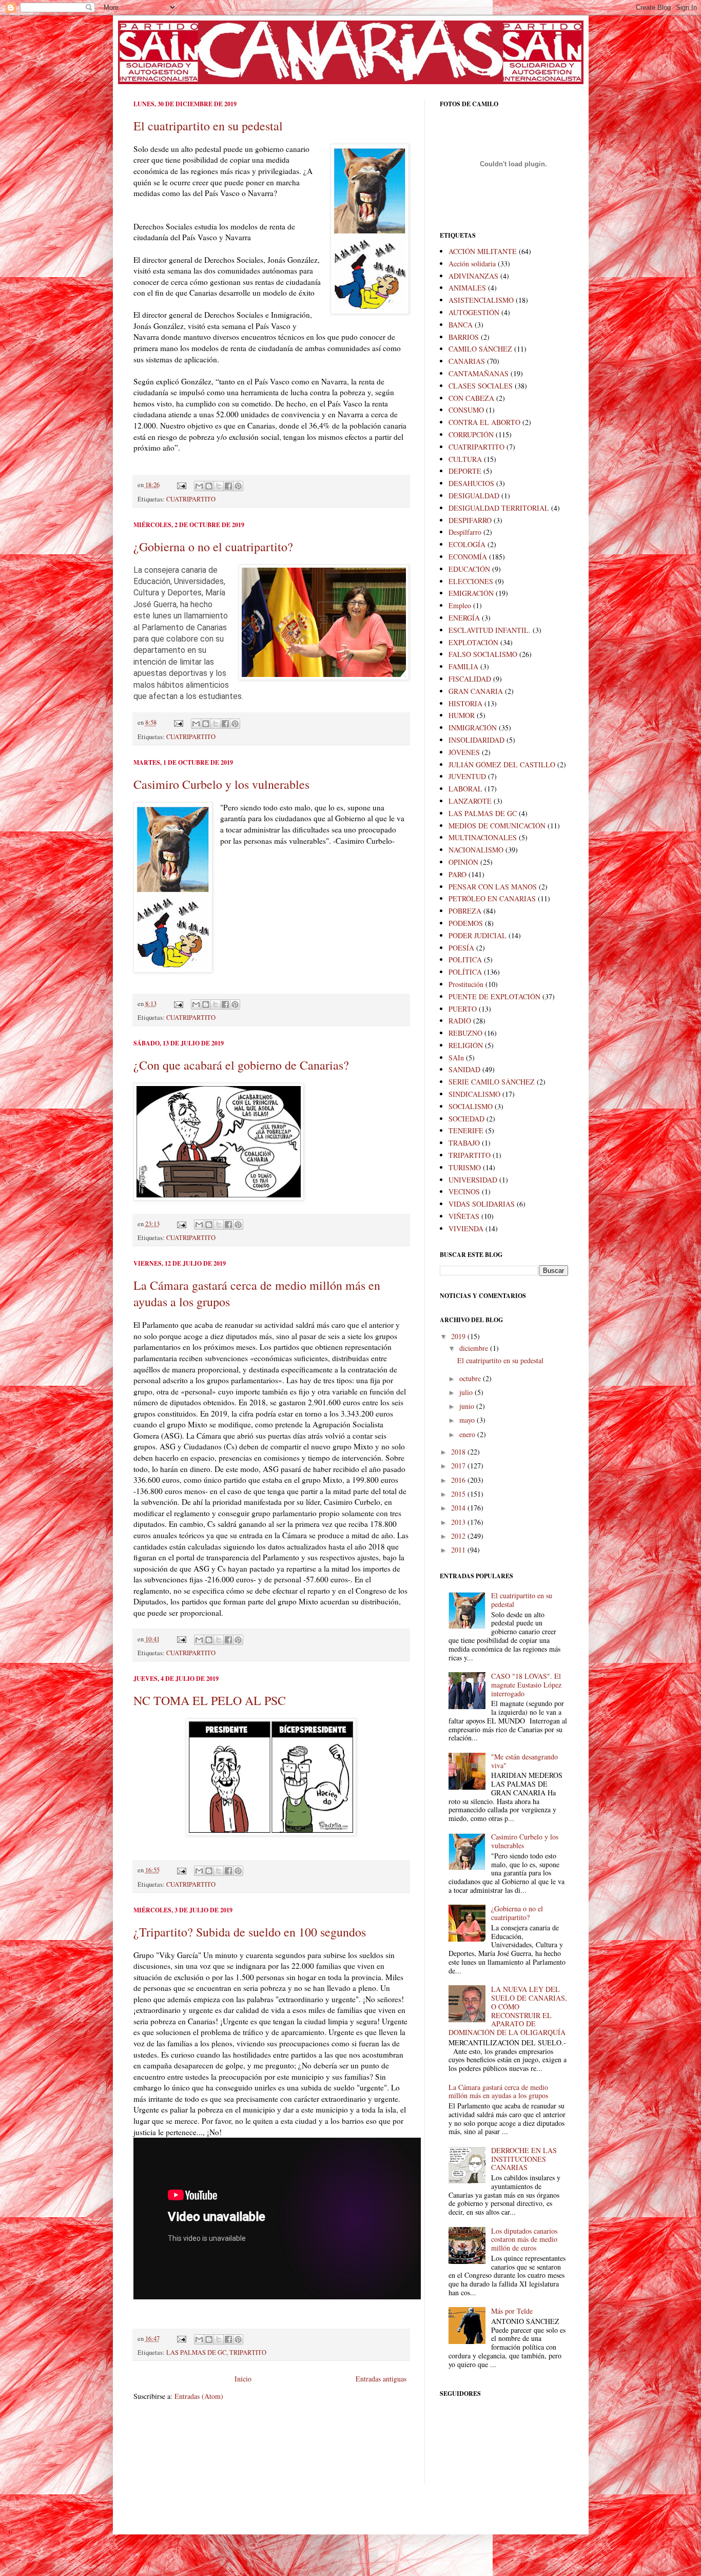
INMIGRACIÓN (473, 728)
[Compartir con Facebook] (228, 486)
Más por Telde (512, 2311)
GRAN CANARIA (476, 691)
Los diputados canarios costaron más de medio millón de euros (524, 2240)
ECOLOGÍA (467, 544)
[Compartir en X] (219, 486)
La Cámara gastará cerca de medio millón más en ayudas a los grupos (498, 2091)
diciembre (475, 1348)
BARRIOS (464, 337)
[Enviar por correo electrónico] (199, 486)
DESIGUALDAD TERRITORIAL (499, 508)
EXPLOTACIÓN (473, 642)
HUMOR (462, 715)
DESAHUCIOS (471, 483)
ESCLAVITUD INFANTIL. (490, 630)
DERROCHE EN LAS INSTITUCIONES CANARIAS (524, 2159)
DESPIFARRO (470, 520)
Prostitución (466, 984)
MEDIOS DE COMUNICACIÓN (497, 826)
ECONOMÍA (468, 557)
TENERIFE (466, 1130)
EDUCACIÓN (469, 569)
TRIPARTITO (248, 2352)
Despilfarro (465, 532)
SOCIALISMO (471, 1106)
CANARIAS (467, 361)
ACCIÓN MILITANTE (483, 251)
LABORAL (465, 789)
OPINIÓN (463, 862)
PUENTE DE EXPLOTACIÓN (494, 996)
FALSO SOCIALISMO (483, 654)
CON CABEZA (471, 398)
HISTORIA (465, 703)
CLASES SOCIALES (481, 386)
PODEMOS (466, 923)
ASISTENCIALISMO (481, 300)
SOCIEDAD (466, 1119)
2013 (459, 1522)
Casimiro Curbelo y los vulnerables (221, 784)
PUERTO (463, 1009)
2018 (459, 1452)
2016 (459, 1480)
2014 (459, 1508)
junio (468, 1406)
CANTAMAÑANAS (479, 373)
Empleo (460, 605)
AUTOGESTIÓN (474, 312)
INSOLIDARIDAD (476, 740)
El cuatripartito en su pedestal (208, 126)
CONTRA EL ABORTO (484, 422)
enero (468, 1434)
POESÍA (461, 948)
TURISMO (465, 1167)
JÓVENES (464, 752)
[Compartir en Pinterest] (238, 486)
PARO (457, 874)
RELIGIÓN (466, 1045)
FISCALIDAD (470, 679)
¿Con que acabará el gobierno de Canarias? (241, 1065)
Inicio (243, 2379)
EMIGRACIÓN (471, 593)
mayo (468, 1420)
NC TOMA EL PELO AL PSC (210, 1700)
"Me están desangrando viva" (524, 1761)
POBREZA (465, 911)
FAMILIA (463, 666)
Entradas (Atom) (199, 2396)
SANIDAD (464, 1069)
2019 (459, 1336)
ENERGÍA (464, 618)
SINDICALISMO (474, 1094)
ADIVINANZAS (473, 276)
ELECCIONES (471, 581)
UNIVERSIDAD (473, 1180)
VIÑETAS (464, 1216)
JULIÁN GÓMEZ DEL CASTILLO (502, 764)
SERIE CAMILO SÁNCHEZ (492, 1082)
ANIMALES (467, 288)
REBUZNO (465, 1033)
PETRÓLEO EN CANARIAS (492, 898)
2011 (459, 1550)
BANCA (461, 325)
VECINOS (464, 1192)
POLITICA (465, 960)
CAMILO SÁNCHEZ (480, 349)
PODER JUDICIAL (478, 935)
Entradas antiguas (381, 2379)
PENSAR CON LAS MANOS (493, 887)
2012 (459, 1536)
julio (467, 1392)
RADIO (460, 1021)
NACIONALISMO (476, 850)
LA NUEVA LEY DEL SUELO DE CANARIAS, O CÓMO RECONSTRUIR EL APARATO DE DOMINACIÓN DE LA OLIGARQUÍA (508, 2011)
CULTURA (465, 459)
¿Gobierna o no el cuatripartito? (213, 547)
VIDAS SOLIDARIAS (482, 1204)
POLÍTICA (465, 972)
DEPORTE (465, 471)
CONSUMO (466, 410)
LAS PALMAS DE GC (196, 2352)
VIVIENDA (466, 1228)
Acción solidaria (472, 264)
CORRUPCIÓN (471, 434)
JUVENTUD (467, 776)
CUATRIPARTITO (191, 499)
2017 (459, 1466)
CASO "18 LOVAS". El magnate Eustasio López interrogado (526, 1685)
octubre (471, 1378)
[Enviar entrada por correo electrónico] (181, 485)
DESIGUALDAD (474, 496)
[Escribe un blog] (209, 486)
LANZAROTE (470, 801)
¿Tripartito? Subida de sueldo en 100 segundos (250, 1932)
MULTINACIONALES (483, 837)
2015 (459, 1494)
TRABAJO (464, 1143)
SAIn (456, 1058)
